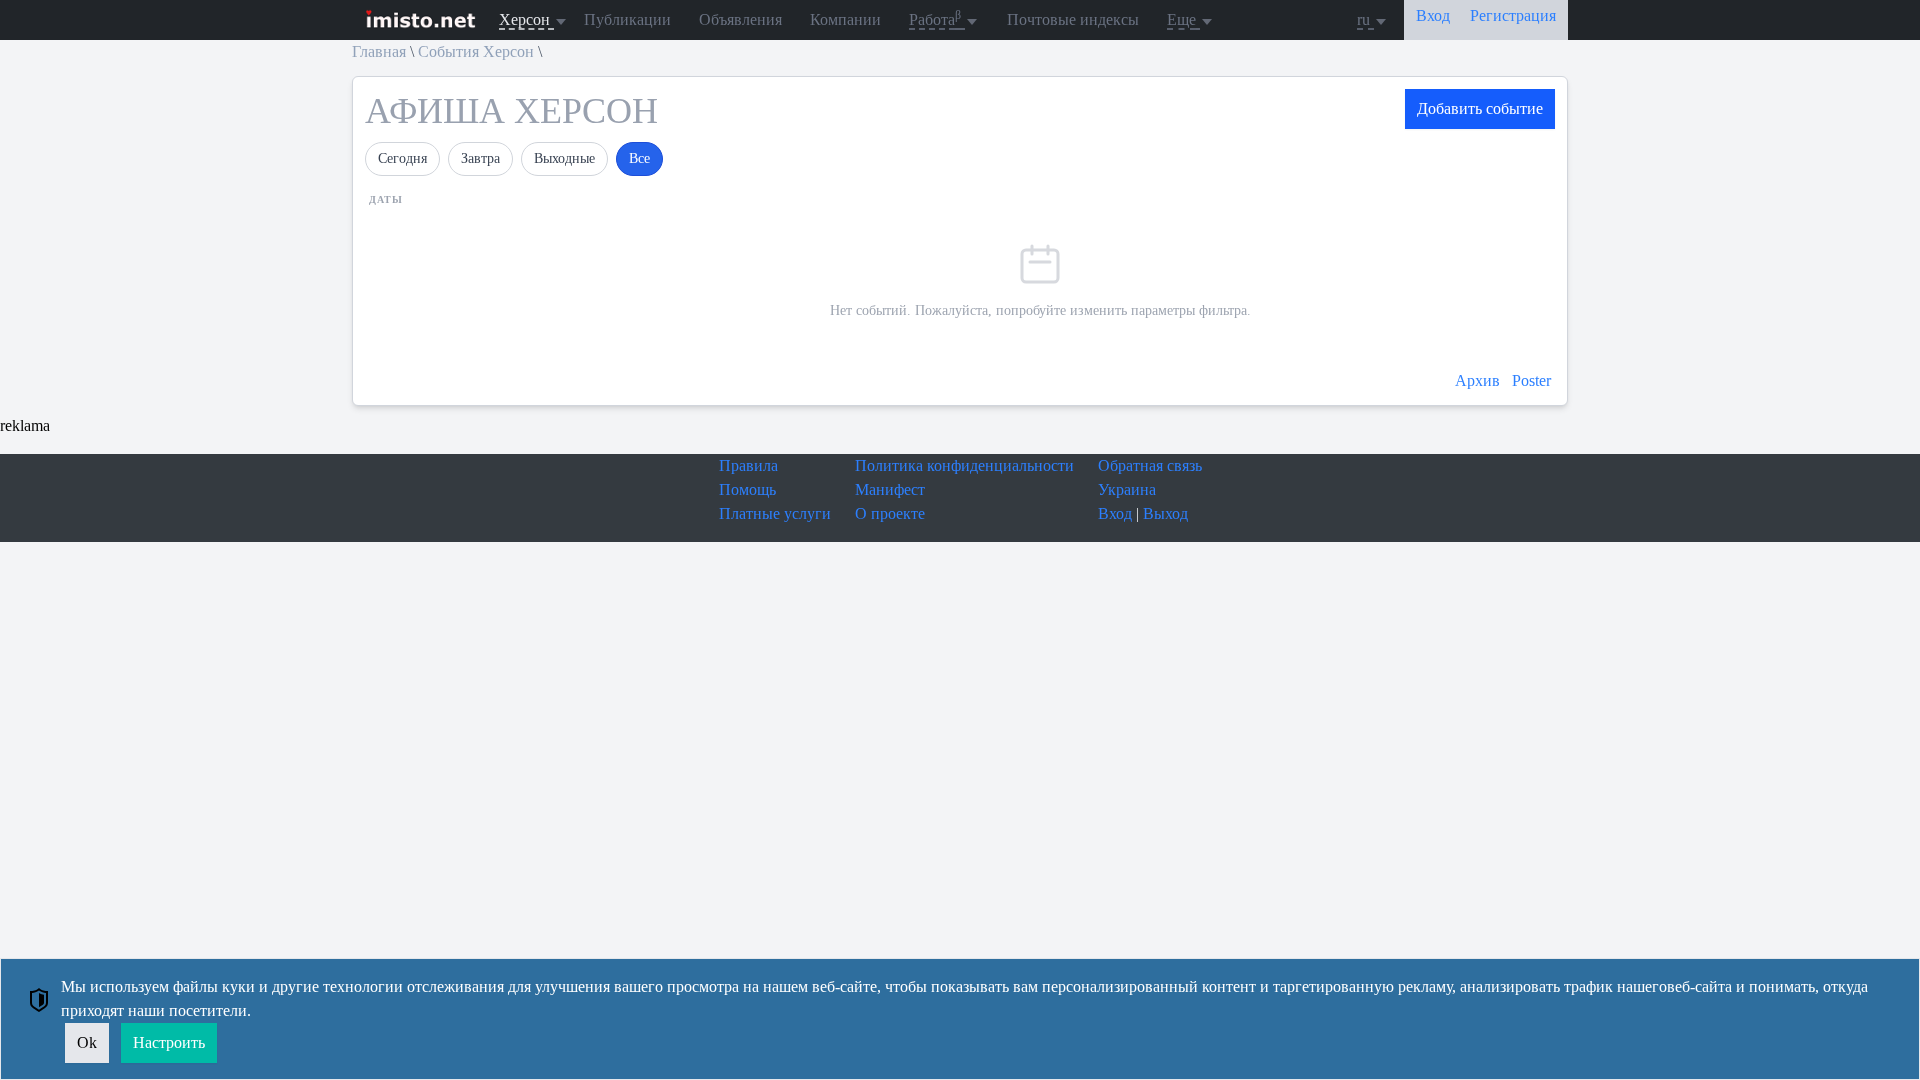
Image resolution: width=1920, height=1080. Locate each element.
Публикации (627, 19)
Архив (1479, 380)
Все (639, 158)
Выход (1165, 513)
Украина (1127, 489)
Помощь (747, 489)
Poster (1531, 380)
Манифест (890, 489)
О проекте (890, 513)
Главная (379, 51)
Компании (845, 19)
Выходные (564, 158)
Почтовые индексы (1073, 19)
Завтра (480, 158)
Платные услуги (775, 513)
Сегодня (402, 158)
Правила (748, 465)
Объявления (740, 19)
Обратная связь (1150, 465)
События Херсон (476, 51)
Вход (1115, 513)
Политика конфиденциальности (964, 465)
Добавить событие (1480, 108)
